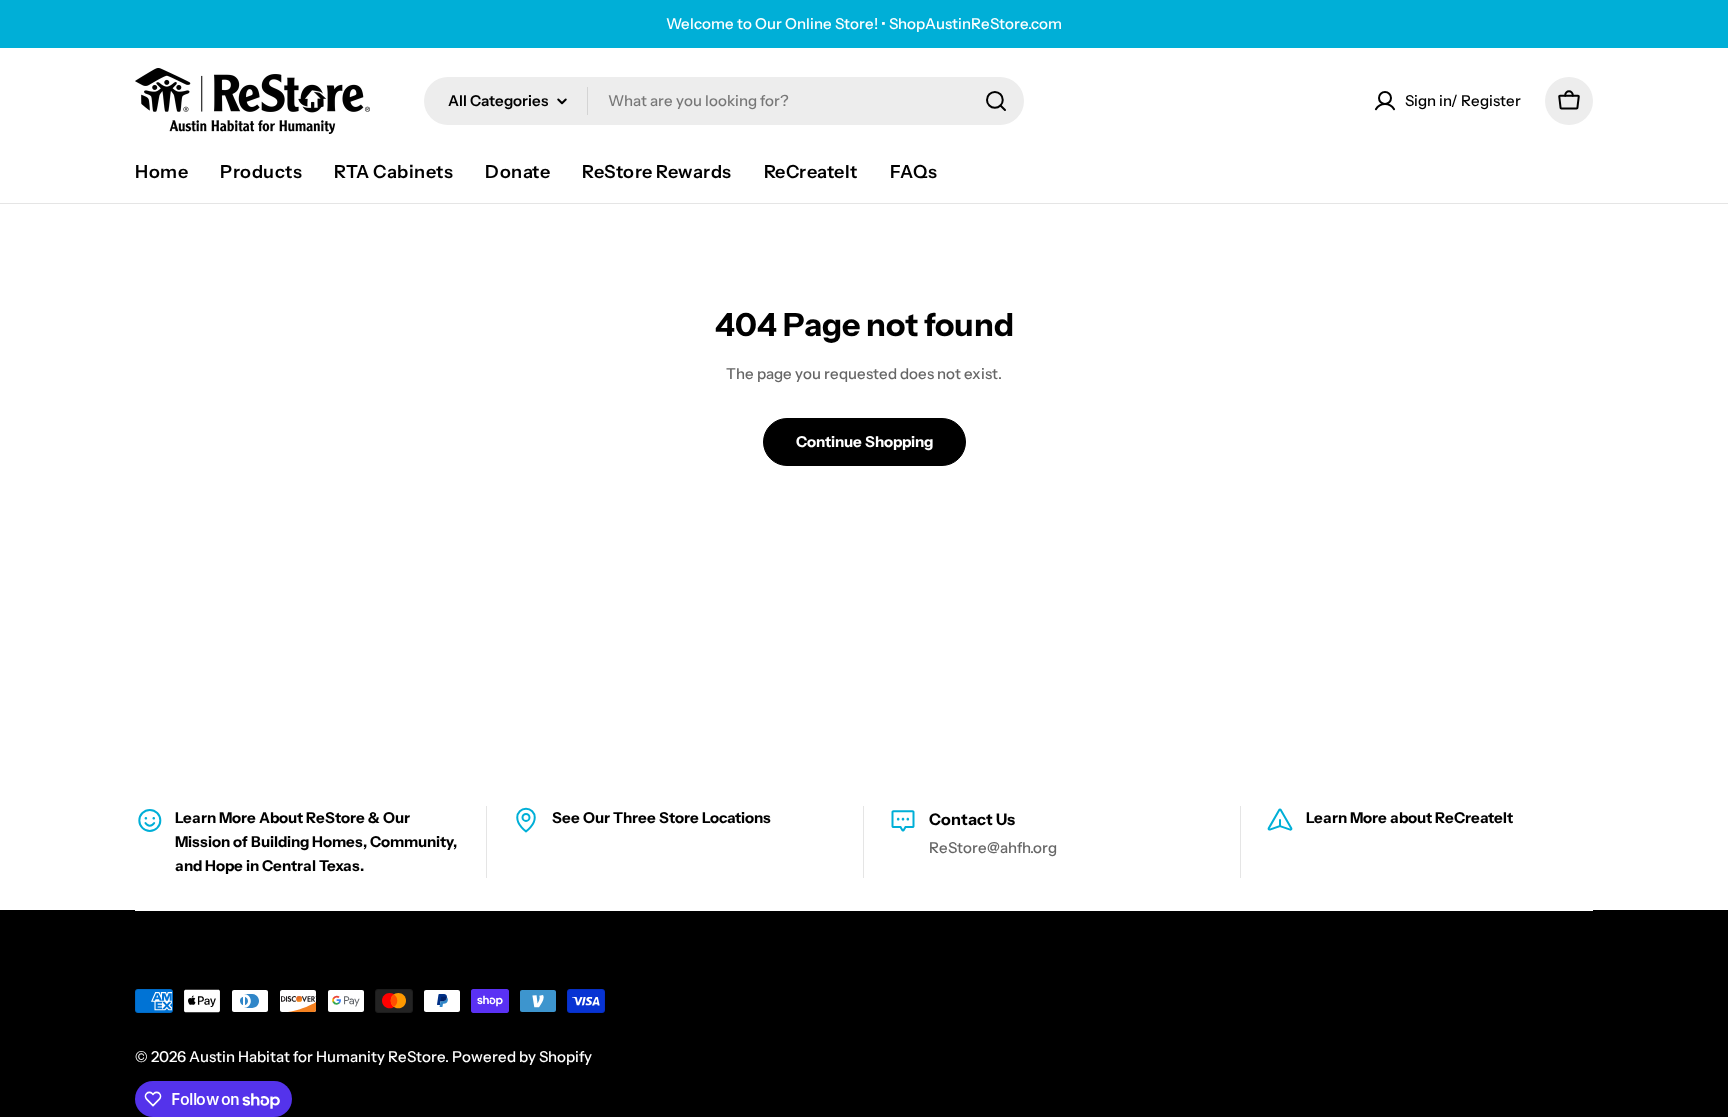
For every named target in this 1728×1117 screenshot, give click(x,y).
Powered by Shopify (522, 1056)
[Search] (996, 101)
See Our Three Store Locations (661, 817)
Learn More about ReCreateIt (1409, 817)
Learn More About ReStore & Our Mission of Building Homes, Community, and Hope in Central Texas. (316, 841)
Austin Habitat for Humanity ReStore (317, 1056)
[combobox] (724, 101)
